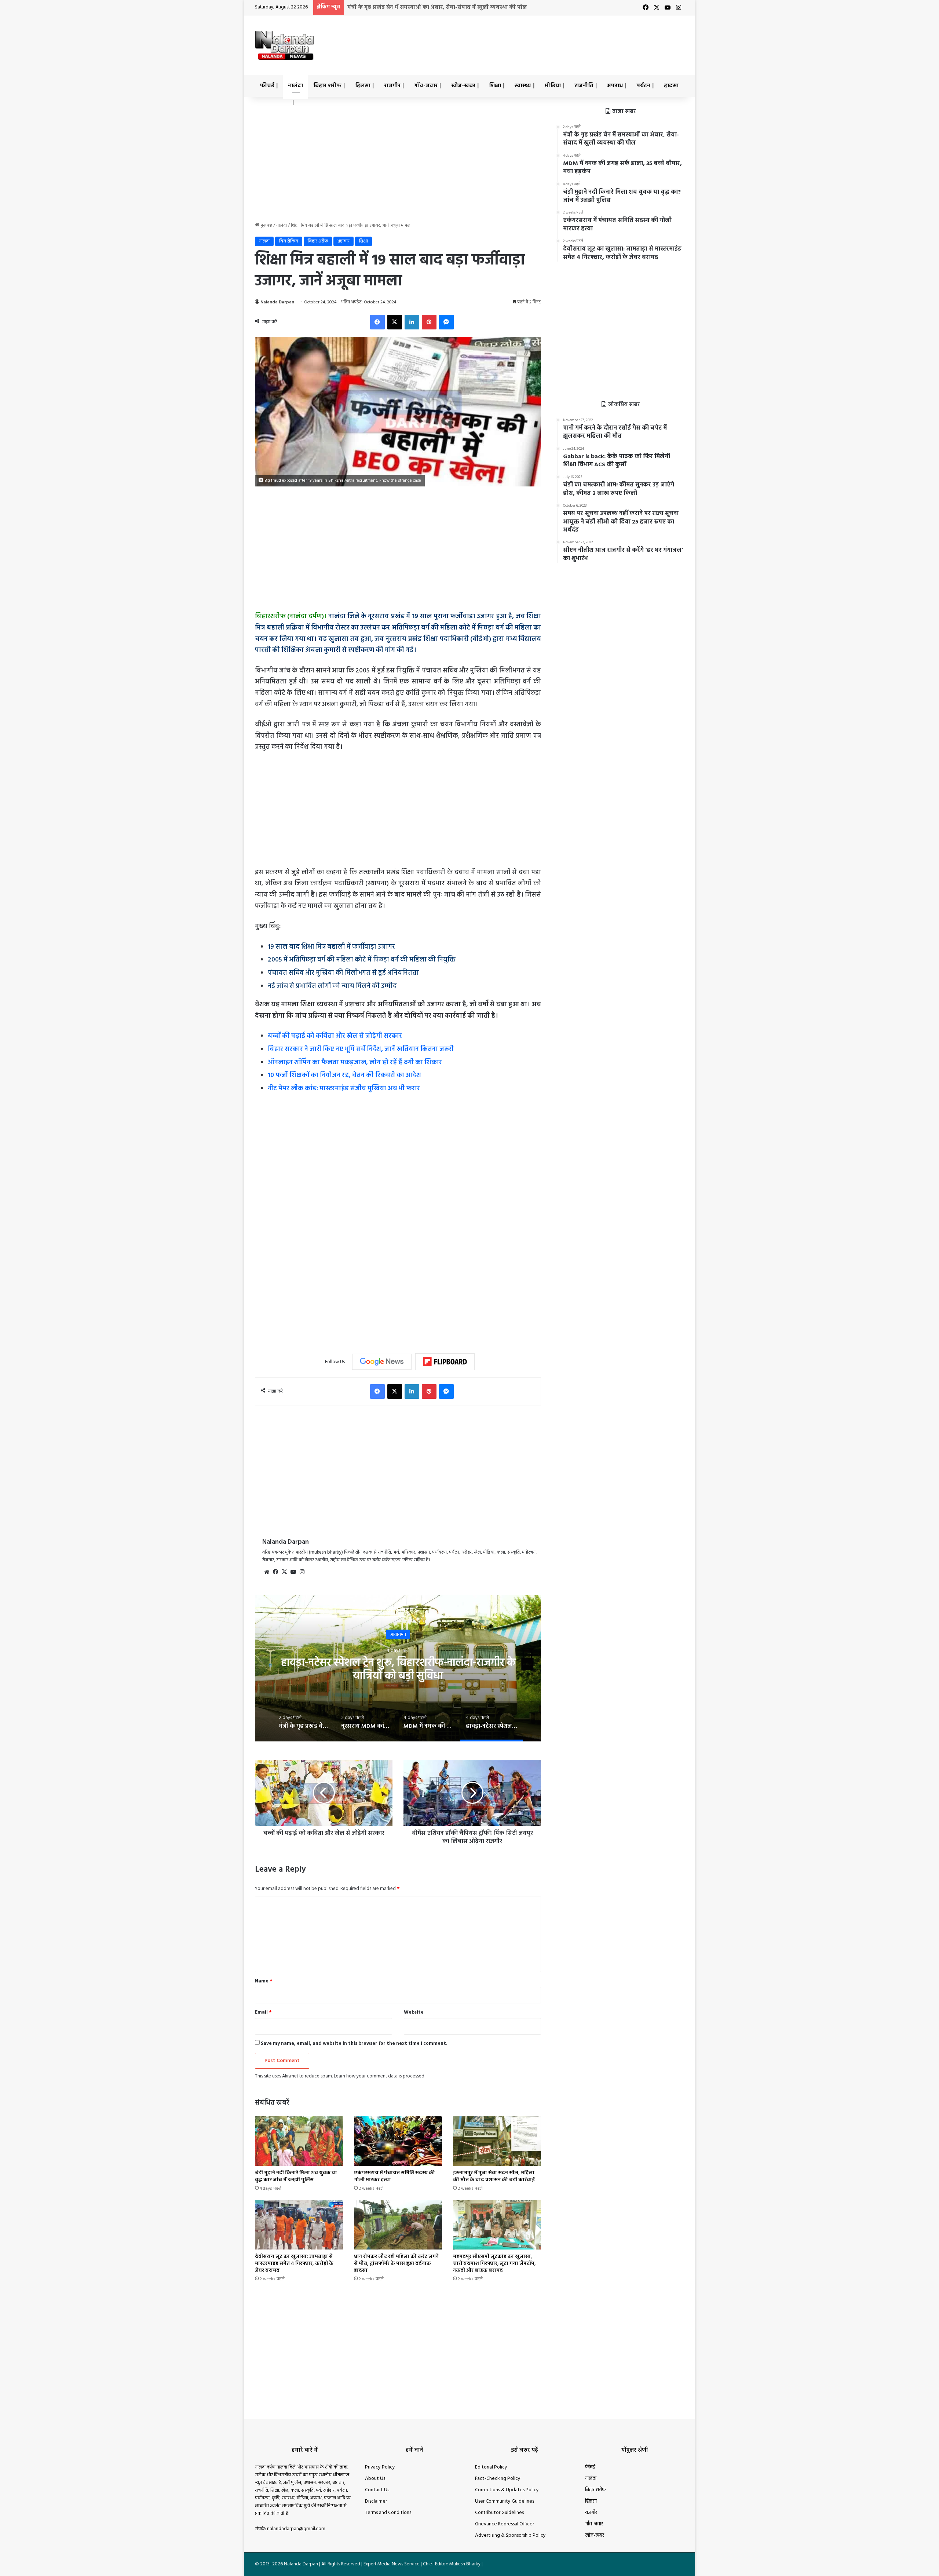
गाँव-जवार (426, 86)
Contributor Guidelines (499, 2513)
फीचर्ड (267, 86)
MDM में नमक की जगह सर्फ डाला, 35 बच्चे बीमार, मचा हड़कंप (418, 7)
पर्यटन (643, 86)
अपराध (615, 86)
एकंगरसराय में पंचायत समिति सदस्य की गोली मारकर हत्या (394, 2177)
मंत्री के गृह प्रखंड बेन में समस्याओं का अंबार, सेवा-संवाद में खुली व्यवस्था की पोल (398, 1669)
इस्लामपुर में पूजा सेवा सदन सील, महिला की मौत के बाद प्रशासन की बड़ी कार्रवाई (494, 2177)
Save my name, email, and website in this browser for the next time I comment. (354, 2044)
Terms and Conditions (388, 2513)
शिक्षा (495, 86)
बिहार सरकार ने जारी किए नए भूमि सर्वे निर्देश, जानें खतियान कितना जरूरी (361, 1049)
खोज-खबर (463, 86)
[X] (284, 1572)
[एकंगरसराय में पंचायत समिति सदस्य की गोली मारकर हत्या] (398, 2141)
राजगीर (392, 86)
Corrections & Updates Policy (507, 2490)
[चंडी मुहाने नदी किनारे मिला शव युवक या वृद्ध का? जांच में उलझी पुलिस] (299, 2141)
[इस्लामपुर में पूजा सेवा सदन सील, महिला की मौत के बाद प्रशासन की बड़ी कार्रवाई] (497, 2141)
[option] (398, 1668)
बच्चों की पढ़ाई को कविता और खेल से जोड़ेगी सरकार (335, 1036)
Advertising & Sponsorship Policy (510, 2535)
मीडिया (553, 86)
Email (263, 2012)
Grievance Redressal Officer (505, 2524)
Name (264, 1981)
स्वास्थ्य (523, 86)
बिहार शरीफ (327, 86)
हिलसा (363, 86)
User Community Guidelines (505, 2501)
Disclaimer (376, 2501)
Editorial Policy (491, 2467)
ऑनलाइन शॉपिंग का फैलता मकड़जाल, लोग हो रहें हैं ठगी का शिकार (355, 1063)
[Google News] (382, 1362)
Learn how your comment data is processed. (379, 2076)
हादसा (671, 86)
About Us (375, 2479)
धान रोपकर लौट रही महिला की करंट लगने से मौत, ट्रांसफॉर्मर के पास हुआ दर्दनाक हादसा (396, 2264)
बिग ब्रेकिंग (289, 241)
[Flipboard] (445, 1362)
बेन (398, 1634)
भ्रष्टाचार (344, 241)
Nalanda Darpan (277, 302)
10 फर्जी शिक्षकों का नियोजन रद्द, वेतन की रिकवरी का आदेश (344, 1075)
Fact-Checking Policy (498, 2479)
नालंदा (295, 86)
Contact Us (377, 2490)
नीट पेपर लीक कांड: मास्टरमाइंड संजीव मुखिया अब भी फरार (344, 1089)
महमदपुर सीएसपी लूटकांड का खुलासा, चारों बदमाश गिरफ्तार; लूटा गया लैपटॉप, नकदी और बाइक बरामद (494, 2264)
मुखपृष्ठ (266, 225)
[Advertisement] (543, 40)
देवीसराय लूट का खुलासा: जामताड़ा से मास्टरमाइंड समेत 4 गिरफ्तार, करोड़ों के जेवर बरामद (294, 2264)
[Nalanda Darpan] (284, 45)
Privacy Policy (380, 2467)
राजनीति (584, 86)
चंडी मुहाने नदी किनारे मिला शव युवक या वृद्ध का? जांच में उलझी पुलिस (296, 2177)
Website (414, 2012)
